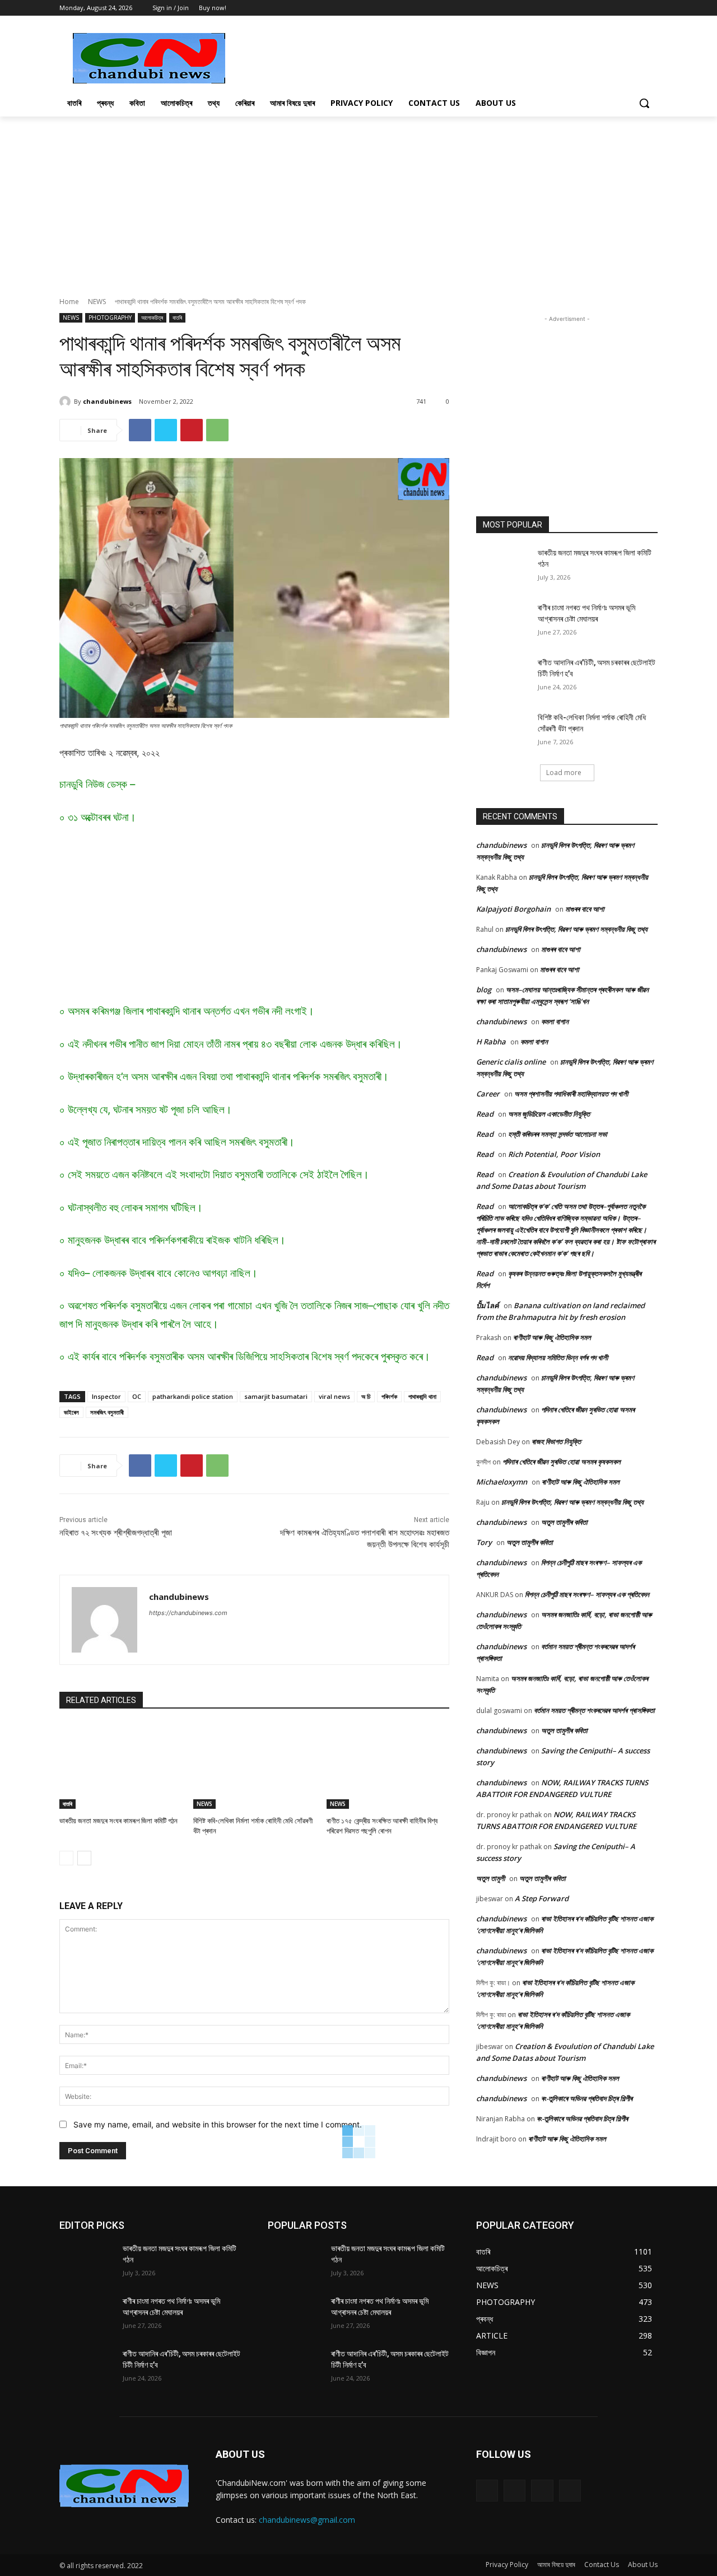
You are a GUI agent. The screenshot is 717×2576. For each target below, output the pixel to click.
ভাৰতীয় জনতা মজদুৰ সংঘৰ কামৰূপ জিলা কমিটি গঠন (118, 1821)
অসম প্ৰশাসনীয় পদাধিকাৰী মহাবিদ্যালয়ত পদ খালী (571, 1094)
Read (485, 1114)
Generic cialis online (511, 1062)
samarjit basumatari (276, 1396)
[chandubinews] (67, 402)
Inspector (106, 1396)
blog (484, 990)
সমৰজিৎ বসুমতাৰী (107, 1412)
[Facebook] (620, 8)
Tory (484, 1542)
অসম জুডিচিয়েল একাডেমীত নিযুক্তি (549, 1114)
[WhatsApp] (217, 430)
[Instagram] (515, 2491)
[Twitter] (635, 8)
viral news (334, 1396)
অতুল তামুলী (490, 1878)
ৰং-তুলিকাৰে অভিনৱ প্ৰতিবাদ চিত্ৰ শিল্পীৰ (587, 2098)
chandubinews (107, 401)
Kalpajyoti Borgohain (513, 909)
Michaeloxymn (502, 1482)
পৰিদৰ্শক (389, 1396)
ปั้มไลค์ (488, 1305)
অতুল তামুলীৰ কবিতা (564, 1522)
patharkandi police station (193, 1396)
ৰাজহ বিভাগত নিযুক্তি (556, 1441)
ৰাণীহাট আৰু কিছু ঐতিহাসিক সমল (552, 1337)
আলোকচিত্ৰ (152, 318)
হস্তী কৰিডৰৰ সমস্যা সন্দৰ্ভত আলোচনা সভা (558, 1134)
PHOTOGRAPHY (110, 318)
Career (488, 1094)
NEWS (97, 302)
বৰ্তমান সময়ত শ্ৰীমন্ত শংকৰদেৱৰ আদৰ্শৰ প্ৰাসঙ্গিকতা (594, 1710)
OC (137, 1396)
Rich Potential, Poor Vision (554, 1154)
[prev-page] (66, 1858)
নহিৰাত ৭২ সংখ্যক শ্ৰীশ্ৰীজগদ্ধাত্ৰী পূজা (116, 1533)
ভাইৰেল (71, 1412)
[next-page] (84, 1858)
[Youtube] (651, 8)
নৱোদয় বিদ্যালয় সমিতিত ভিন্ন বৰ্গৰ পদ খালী (558, 1357)
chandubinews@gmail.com (307, 2520)
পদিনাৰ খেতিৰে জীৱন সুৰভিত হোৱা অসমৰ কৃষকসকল (562, 1462)
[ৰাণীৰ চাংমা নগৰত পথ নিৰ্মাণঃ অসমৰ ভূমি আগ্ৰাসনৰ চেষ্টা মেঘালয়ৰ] (503, 622)
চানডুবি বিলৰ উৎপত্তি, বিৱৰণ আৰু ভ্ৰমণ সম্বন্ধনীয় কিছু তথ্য (576, 929)
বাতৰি (177, 318)
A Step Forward (542, 1898)
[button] (644, 103)
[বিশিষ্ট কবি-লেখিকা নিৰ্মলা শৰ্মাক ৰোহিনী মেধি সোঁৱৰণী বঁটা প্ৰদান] (255, 1766)
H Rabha (491, 1042)
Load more (564, 773)
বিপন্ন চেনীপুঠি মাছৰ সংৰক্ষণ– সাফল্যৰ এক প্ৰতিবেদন (587, 1594)
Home (69, 302)
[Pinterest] (192, 430)
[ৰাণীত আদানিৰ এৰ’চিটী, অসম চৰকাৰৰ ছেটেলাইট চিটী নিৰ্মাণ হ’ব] (503, 676)
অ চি (366, 1396)
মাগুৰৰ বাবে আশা (585, 909)
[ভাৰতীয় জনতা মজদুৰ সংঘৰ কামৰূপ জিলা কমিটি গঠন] (121, 1766)
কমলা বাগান (555, 1021)
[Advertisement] (443, 57)
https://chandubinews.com (188, 1613)
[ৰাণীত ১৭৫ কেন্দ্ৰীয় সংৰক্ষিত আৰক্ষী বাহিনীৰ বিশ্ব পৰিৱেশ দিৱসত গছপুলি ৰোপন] (388, 1766)
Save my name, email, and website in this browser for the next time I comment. (218, 2124)
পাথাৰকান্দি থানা (422, 1396)
